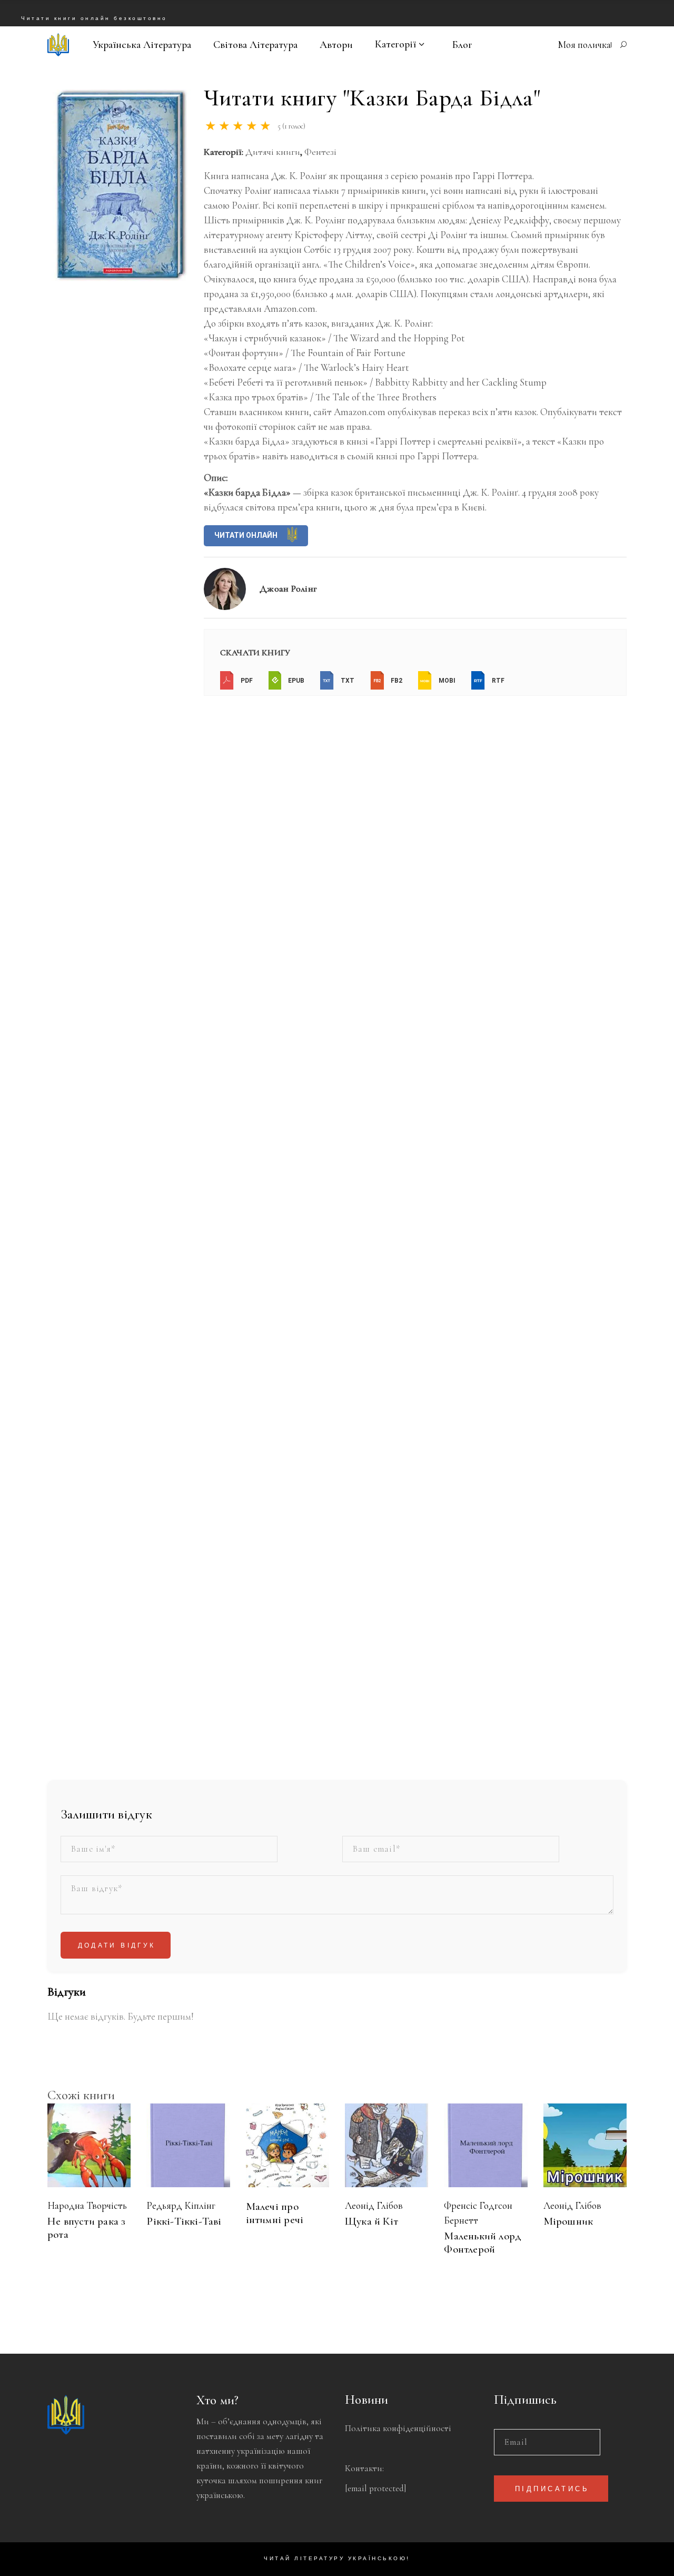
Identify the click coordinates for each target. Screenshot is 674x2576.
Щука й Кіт (371, 2221)
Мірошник (568, 2221)
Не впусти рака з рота (86, 2228)
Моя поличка (584, 45)
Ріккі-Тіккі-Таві (184, 2221)
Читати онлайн (247, 535)
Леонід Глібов (374, 2205)
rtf (497, 681)
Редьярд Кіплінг (181, 2205)
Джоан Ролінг (288, 588)
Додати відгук (117, 1946)
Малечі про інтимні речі (275, 2213)
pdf (246, 681)
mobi (446, 681)
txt (347, 681)
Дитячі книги (273, 152)
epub (295, 681)
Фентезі (320, 152)
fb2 (396, 681)
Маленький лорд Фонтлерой (483, 2243)
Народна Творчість (87, 2205)
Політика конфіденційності (398, 2428)
